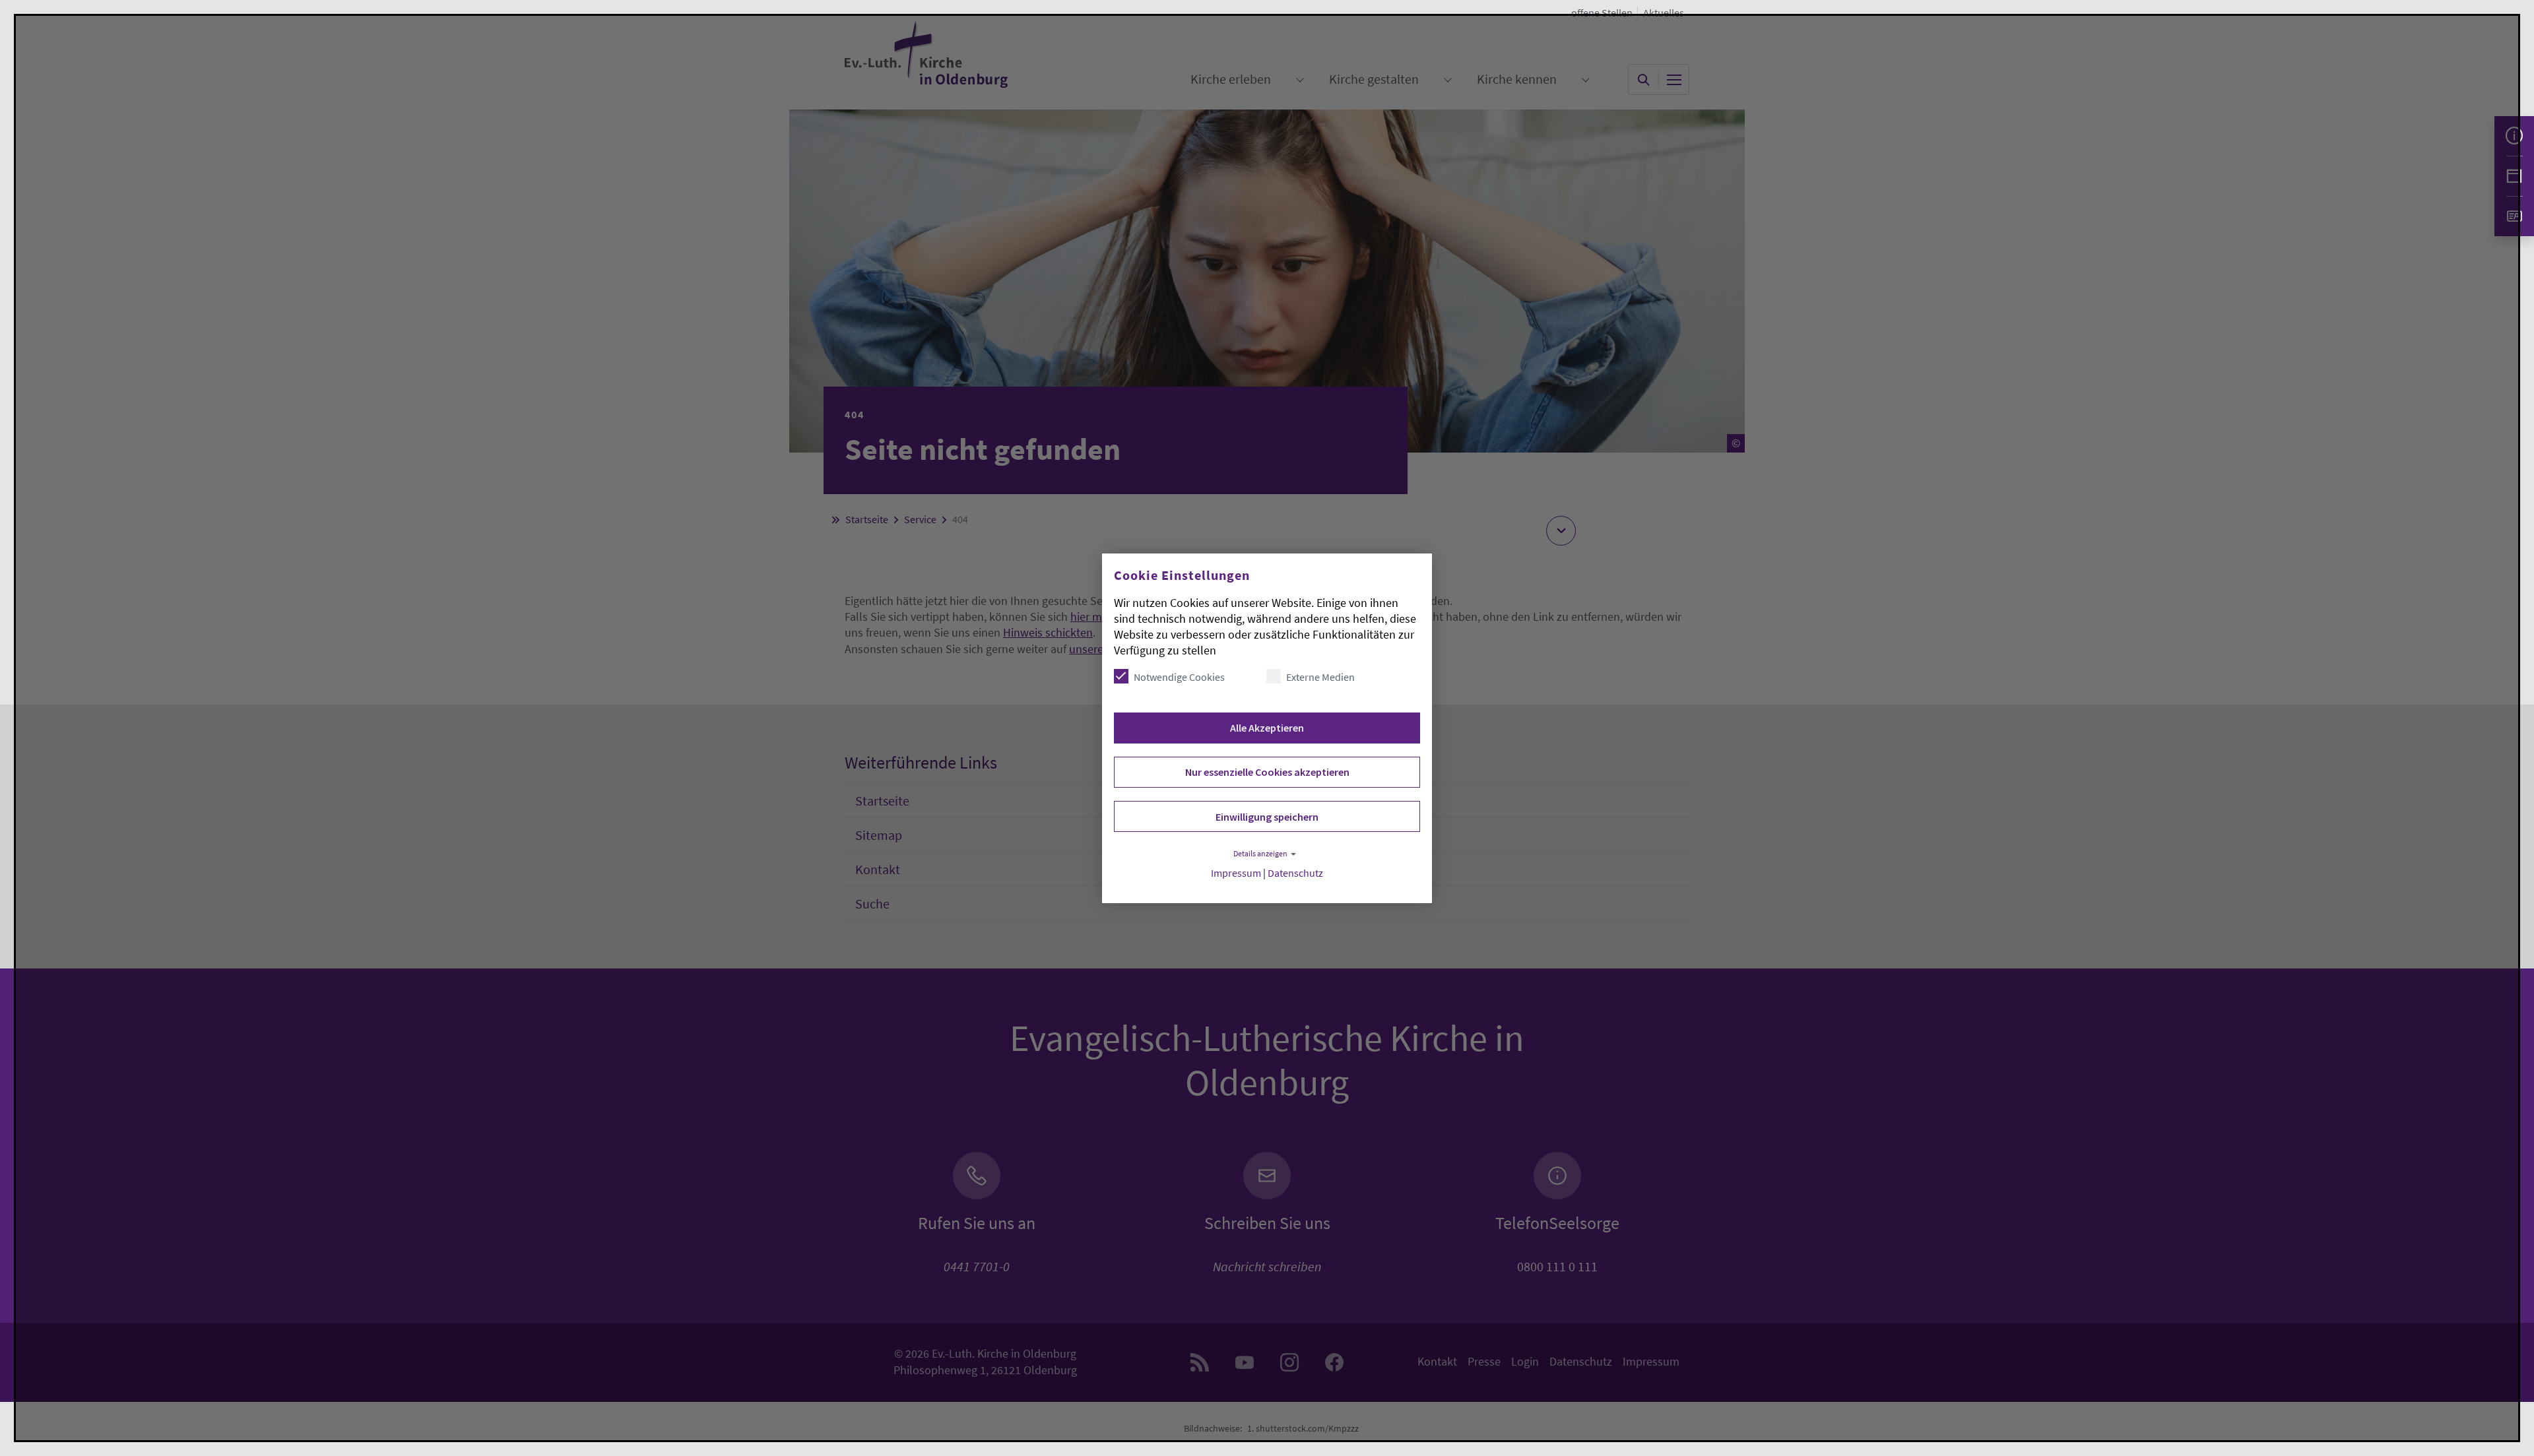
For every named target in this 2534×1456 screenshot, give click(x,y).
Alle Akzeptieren (1267, 728)
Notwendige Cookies (1179, 677)
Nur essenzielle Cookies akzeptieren (1267, 772)
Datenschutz (1295, 873)
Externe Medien (1320, 677)
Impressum (1236, 873)
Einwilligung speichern (1267, 817)
